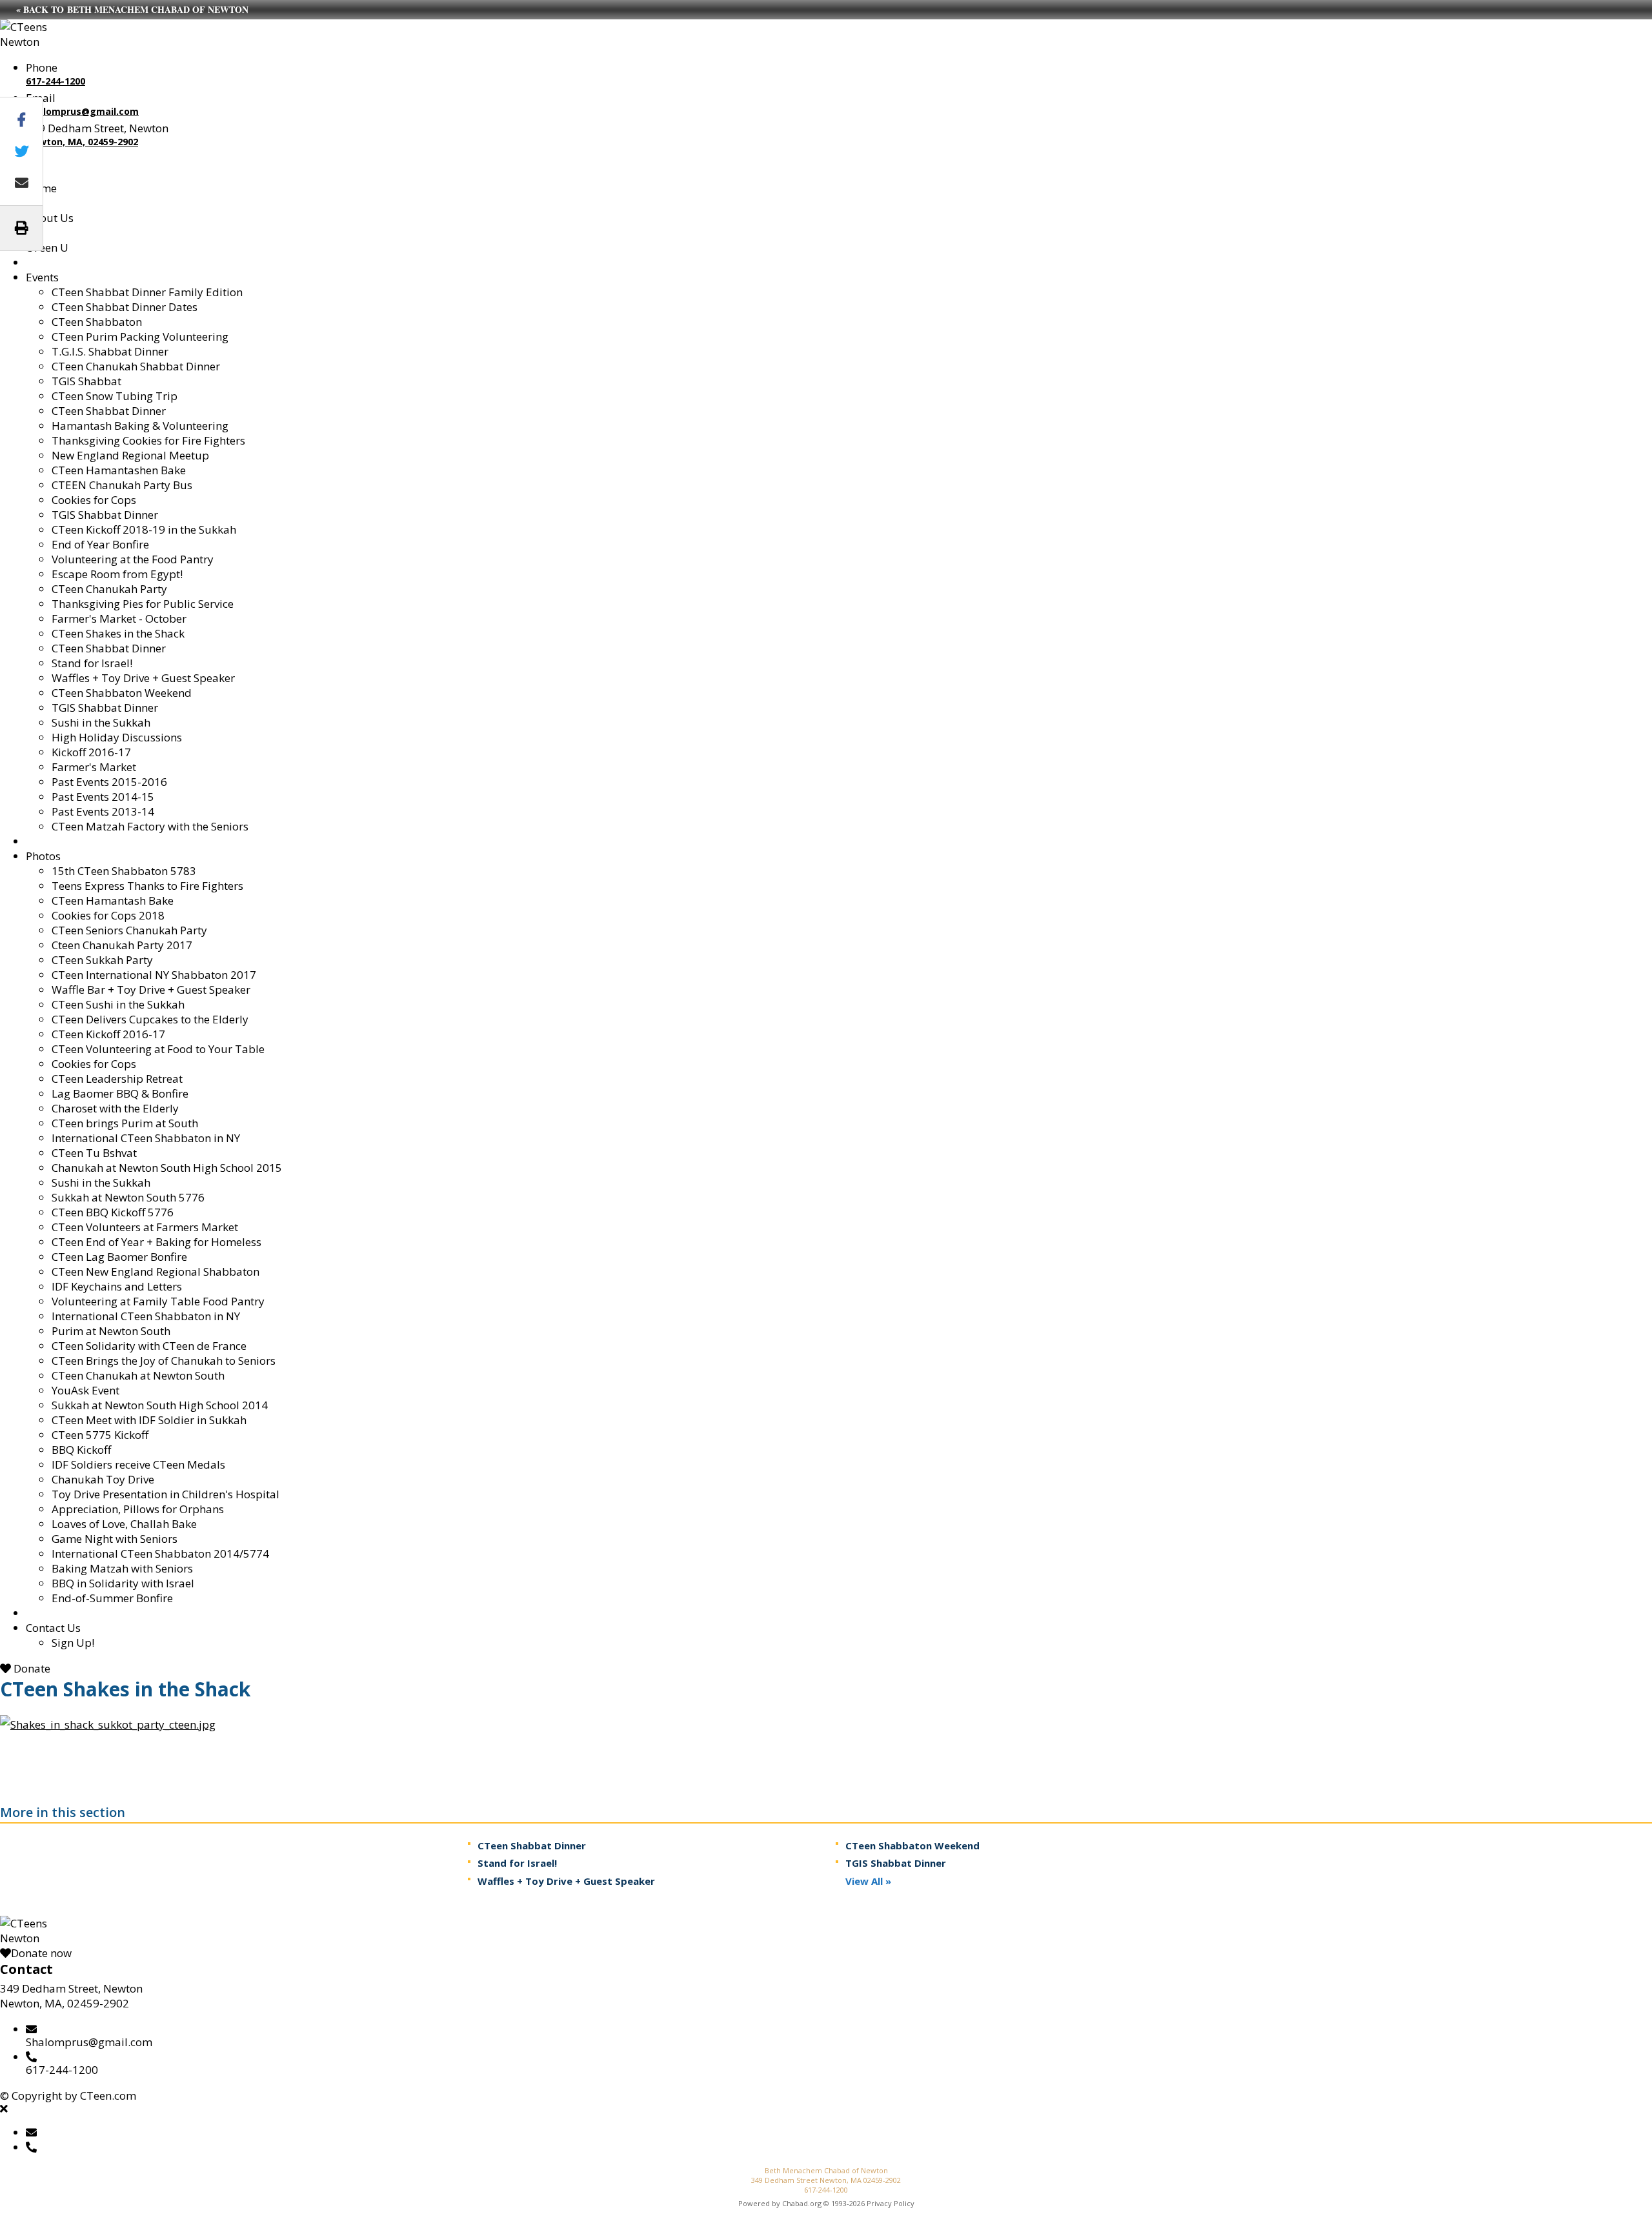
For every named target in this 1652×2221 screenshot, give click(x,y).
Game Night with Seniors (115, 1539)
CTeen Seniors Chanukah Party (129, 930)
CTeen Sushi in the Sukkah (118, 1004)
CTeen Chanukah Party (109, 589)
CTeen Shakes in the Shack (118, 633)
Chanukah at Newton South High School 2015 (167, 1168)
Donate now (41, 1953)
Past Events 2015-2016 (109, 782)
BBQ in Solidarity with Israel (123, 1583)
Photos (43, 856)
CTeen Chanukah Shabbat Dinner (136, 366)
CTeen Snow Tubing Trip (115, 396)
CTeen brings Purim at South (125, 1123)
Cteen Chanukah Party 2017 (122, 945)
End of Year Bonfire (100, 544)
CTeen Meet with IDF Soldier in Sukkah (149, 1420)
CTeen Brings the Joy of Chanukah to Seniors (164, 1361)
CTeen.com (108, 2095)
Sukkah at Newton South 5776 (128, 1197)
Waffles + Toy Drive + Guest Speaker (143, 678)
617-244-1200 (55, 81)
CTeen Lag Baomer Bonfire (119, 1257)
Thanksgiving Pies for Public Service (143, 604)
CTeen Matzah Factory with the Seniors (150, 826)
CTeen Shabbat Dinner (109, 411)
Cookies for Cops (94, 500)
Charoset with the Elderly (115, 1108)
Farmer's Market (94, 767)
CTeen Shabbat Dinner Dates (125, 307)
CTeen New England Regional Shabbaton (156, 1271)
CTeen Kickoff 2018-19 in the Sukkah (144, 529)
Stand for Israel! (92, 663)
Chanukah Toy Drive (103, 1479)
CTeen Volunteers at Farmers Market (145, 1227)
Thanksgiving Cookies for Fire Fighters (148, 440)
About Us (50, 218)
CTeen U (47, 247)
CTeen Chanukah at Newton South (138, 1375)
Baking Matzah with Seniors (122, 1568)
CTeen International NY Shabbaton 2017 (154, 975)
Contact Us (53, 1628)
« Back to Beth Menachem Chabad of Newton (132, 9)
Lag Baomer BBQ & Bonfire (120, 1093)
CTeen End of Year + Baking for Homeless (156, 1242)
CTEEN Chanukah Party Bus (122, 485)
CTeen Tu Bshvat (94, 1153)
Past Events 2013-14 (103, 811)
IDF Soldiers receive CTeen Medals (138, 1464)
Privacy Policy (891, 2203)
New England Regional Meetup (130, 455)
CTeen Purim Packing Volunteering (140, 337)
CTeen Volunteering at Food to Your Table (158, 1049)
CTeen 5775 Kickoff (100, 1435)
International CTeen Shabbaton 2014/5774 (160, 1553)
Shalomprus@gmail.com (82, 111)
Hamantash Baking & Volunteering (140, 426)
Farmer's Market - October (119, 618)
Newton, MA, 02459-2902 (82, 142)
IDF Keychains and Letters (117, 1286)
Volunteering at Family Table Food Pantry (158, 1301)
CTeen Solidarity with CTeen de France (149, 1346)
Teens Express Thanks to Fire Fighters (147, 886)
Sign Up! (73, 1643)
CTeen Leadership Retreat (117, 1079)
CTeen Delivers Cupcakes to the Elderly (150, 1019)
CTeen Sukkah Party (102, 960)
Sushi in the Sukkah (101, 722)
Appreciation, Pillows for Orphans (138, 1509)
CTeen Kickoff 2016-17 (108, 1034)
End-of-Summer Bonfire (112, 1598)
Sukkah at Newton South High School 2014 (160, 1405)
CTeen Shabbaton (97, 322)
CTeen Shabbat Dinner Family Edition (147, 292)
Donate (31, 1668)
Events (42, 277)
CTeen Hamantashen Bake (119, 470)
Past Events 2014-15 (103, 797)
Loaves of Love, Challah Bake (124, 1524)
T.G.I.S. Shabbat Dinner (110, 351)
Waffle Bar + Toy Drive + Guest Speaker (151, 990)
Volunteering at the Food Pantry (133, 559)
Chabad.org (802, 2203)
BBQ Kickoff (81, 1450)
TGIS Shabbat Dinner (105, 515)
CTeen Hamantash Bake (113, 900)
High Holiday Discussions (117, 737)
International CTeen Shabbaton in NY (146, 1138)
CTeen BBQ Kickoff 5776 (113, 1212)
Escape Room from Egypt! (117, 574)
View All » (868, 1881)
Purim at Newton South (111, 1331)
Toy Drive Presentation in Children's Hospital (166, 1494)
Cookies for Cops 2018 (108, 915)
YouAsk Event (86, 1390)
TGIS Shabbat (86, 381)
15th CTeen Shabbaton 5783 (124, 871)
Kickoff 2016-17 (91, 752)
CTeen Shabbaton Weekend (122, 693)
